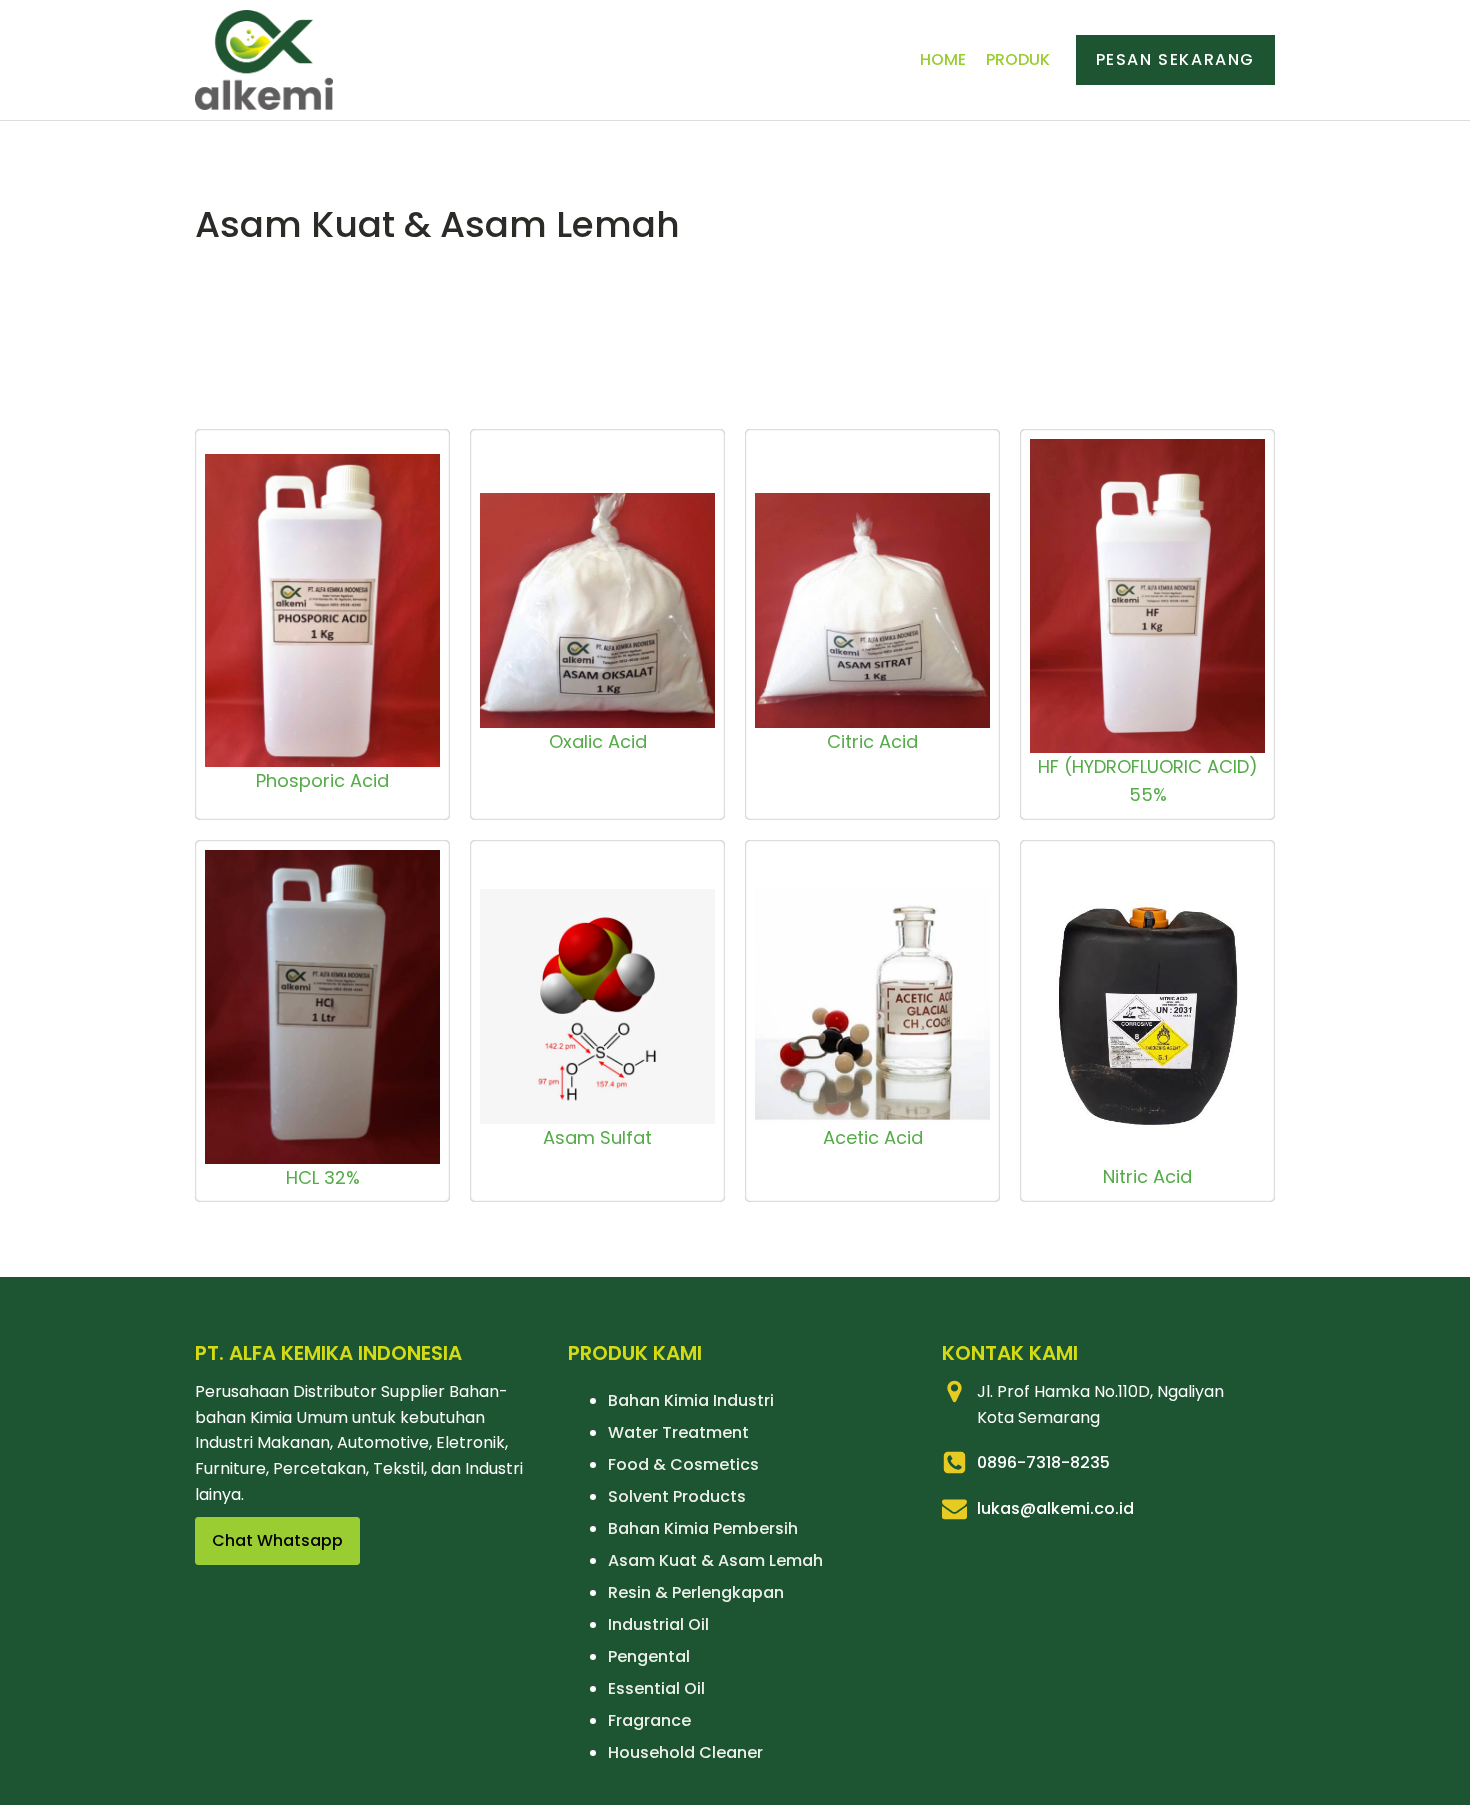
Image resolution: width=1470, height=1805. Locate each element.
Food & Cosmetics (683, 1464)
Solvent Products (677, 1496)
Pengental (649, 1656)
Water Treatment (678, 1432)
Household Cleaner (685, 1752)
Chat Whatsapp (277, 1540)
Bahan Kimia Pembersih (703, 1528)
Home (943, 59)
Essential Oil (656, 1688)
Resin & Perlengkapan (696, 1592)
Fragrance (649, 1720)
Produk (1018, 59)
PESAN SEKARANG (1175, 59)
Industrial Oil (658, 1624)
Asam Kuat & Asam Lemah (715, 1560)
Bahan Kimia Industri (691, 1400)
